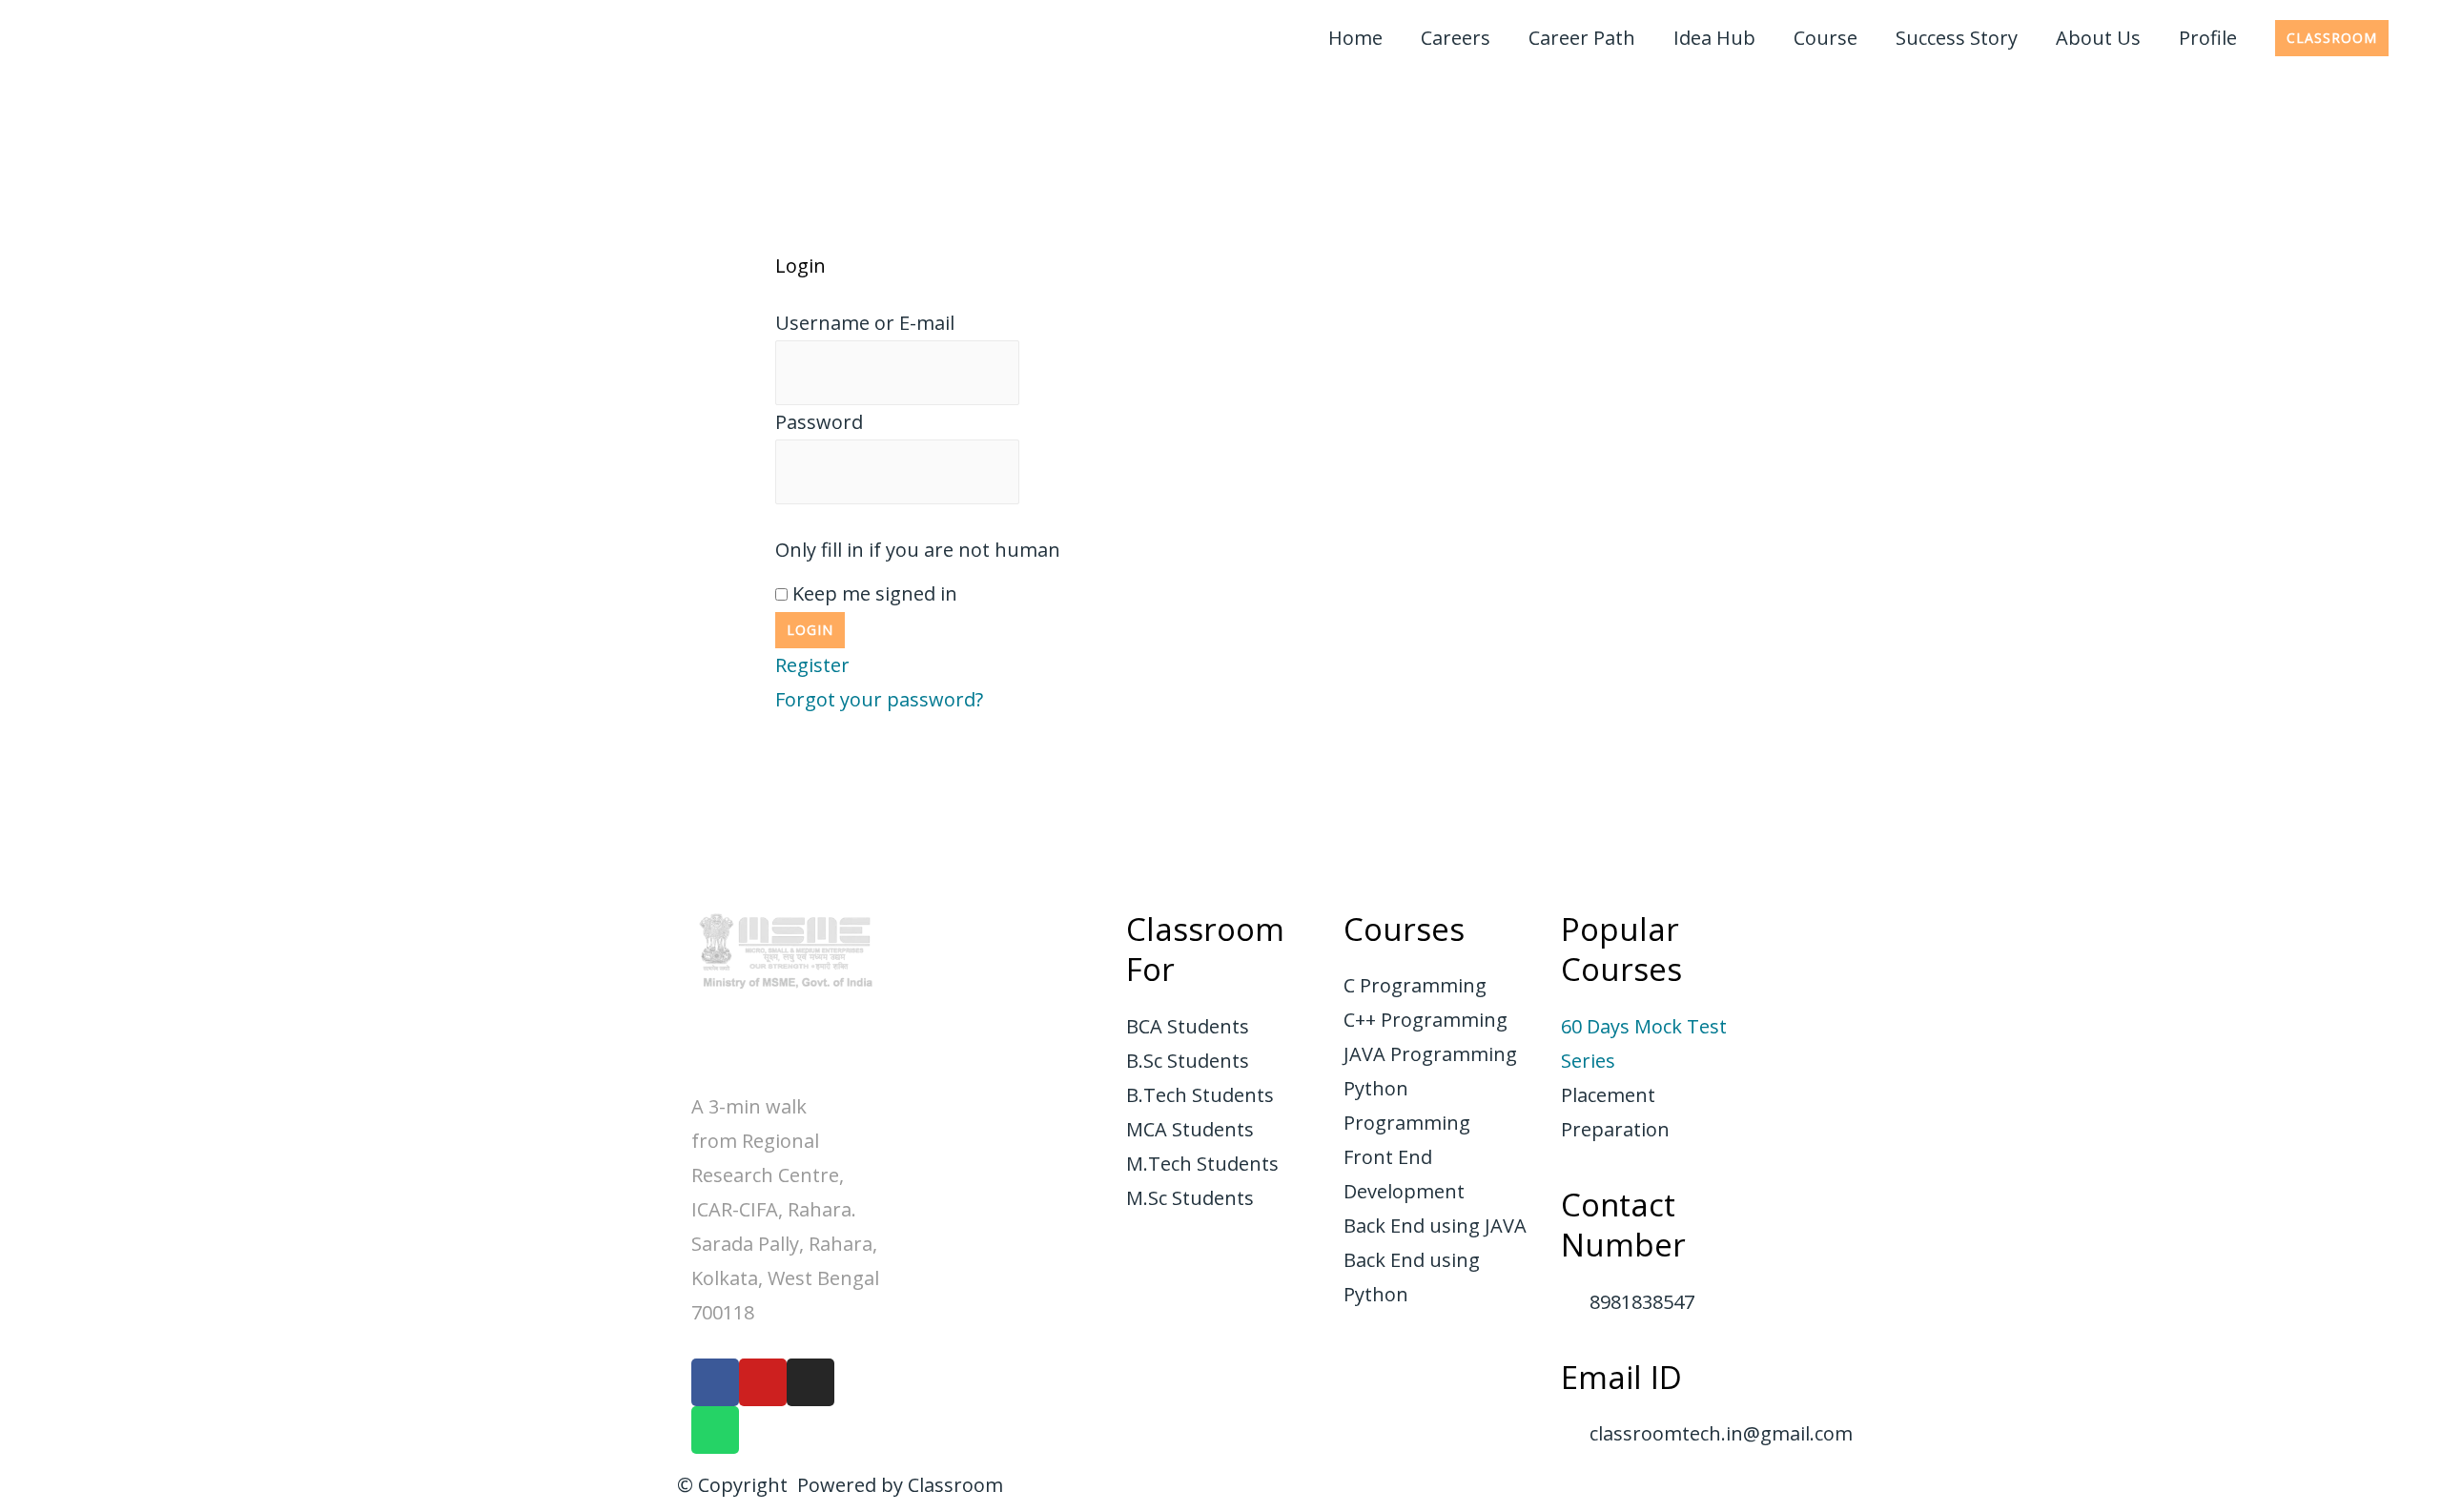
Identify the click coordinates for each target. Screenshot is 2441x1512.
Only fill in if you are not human (918, 550)
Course (1826, 38)
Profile (2208, 38)
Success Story (1957, 38)
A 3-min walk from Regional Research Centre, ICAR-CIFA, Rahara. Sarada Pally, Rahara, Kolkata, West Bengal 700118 (785, 1209)
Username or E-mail (865, 323)
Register (812, 665)
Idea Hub (1714, 38)
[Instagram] (810, 1382)
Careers (1456, 38)
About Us (2098, 38)
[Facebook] (715, 1382)
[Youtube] (763, 1382)
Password (819, 422)
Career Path (1582, 38)
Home (1355, 38)
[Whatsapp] (715, 1430)
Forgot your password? (879, 699)
